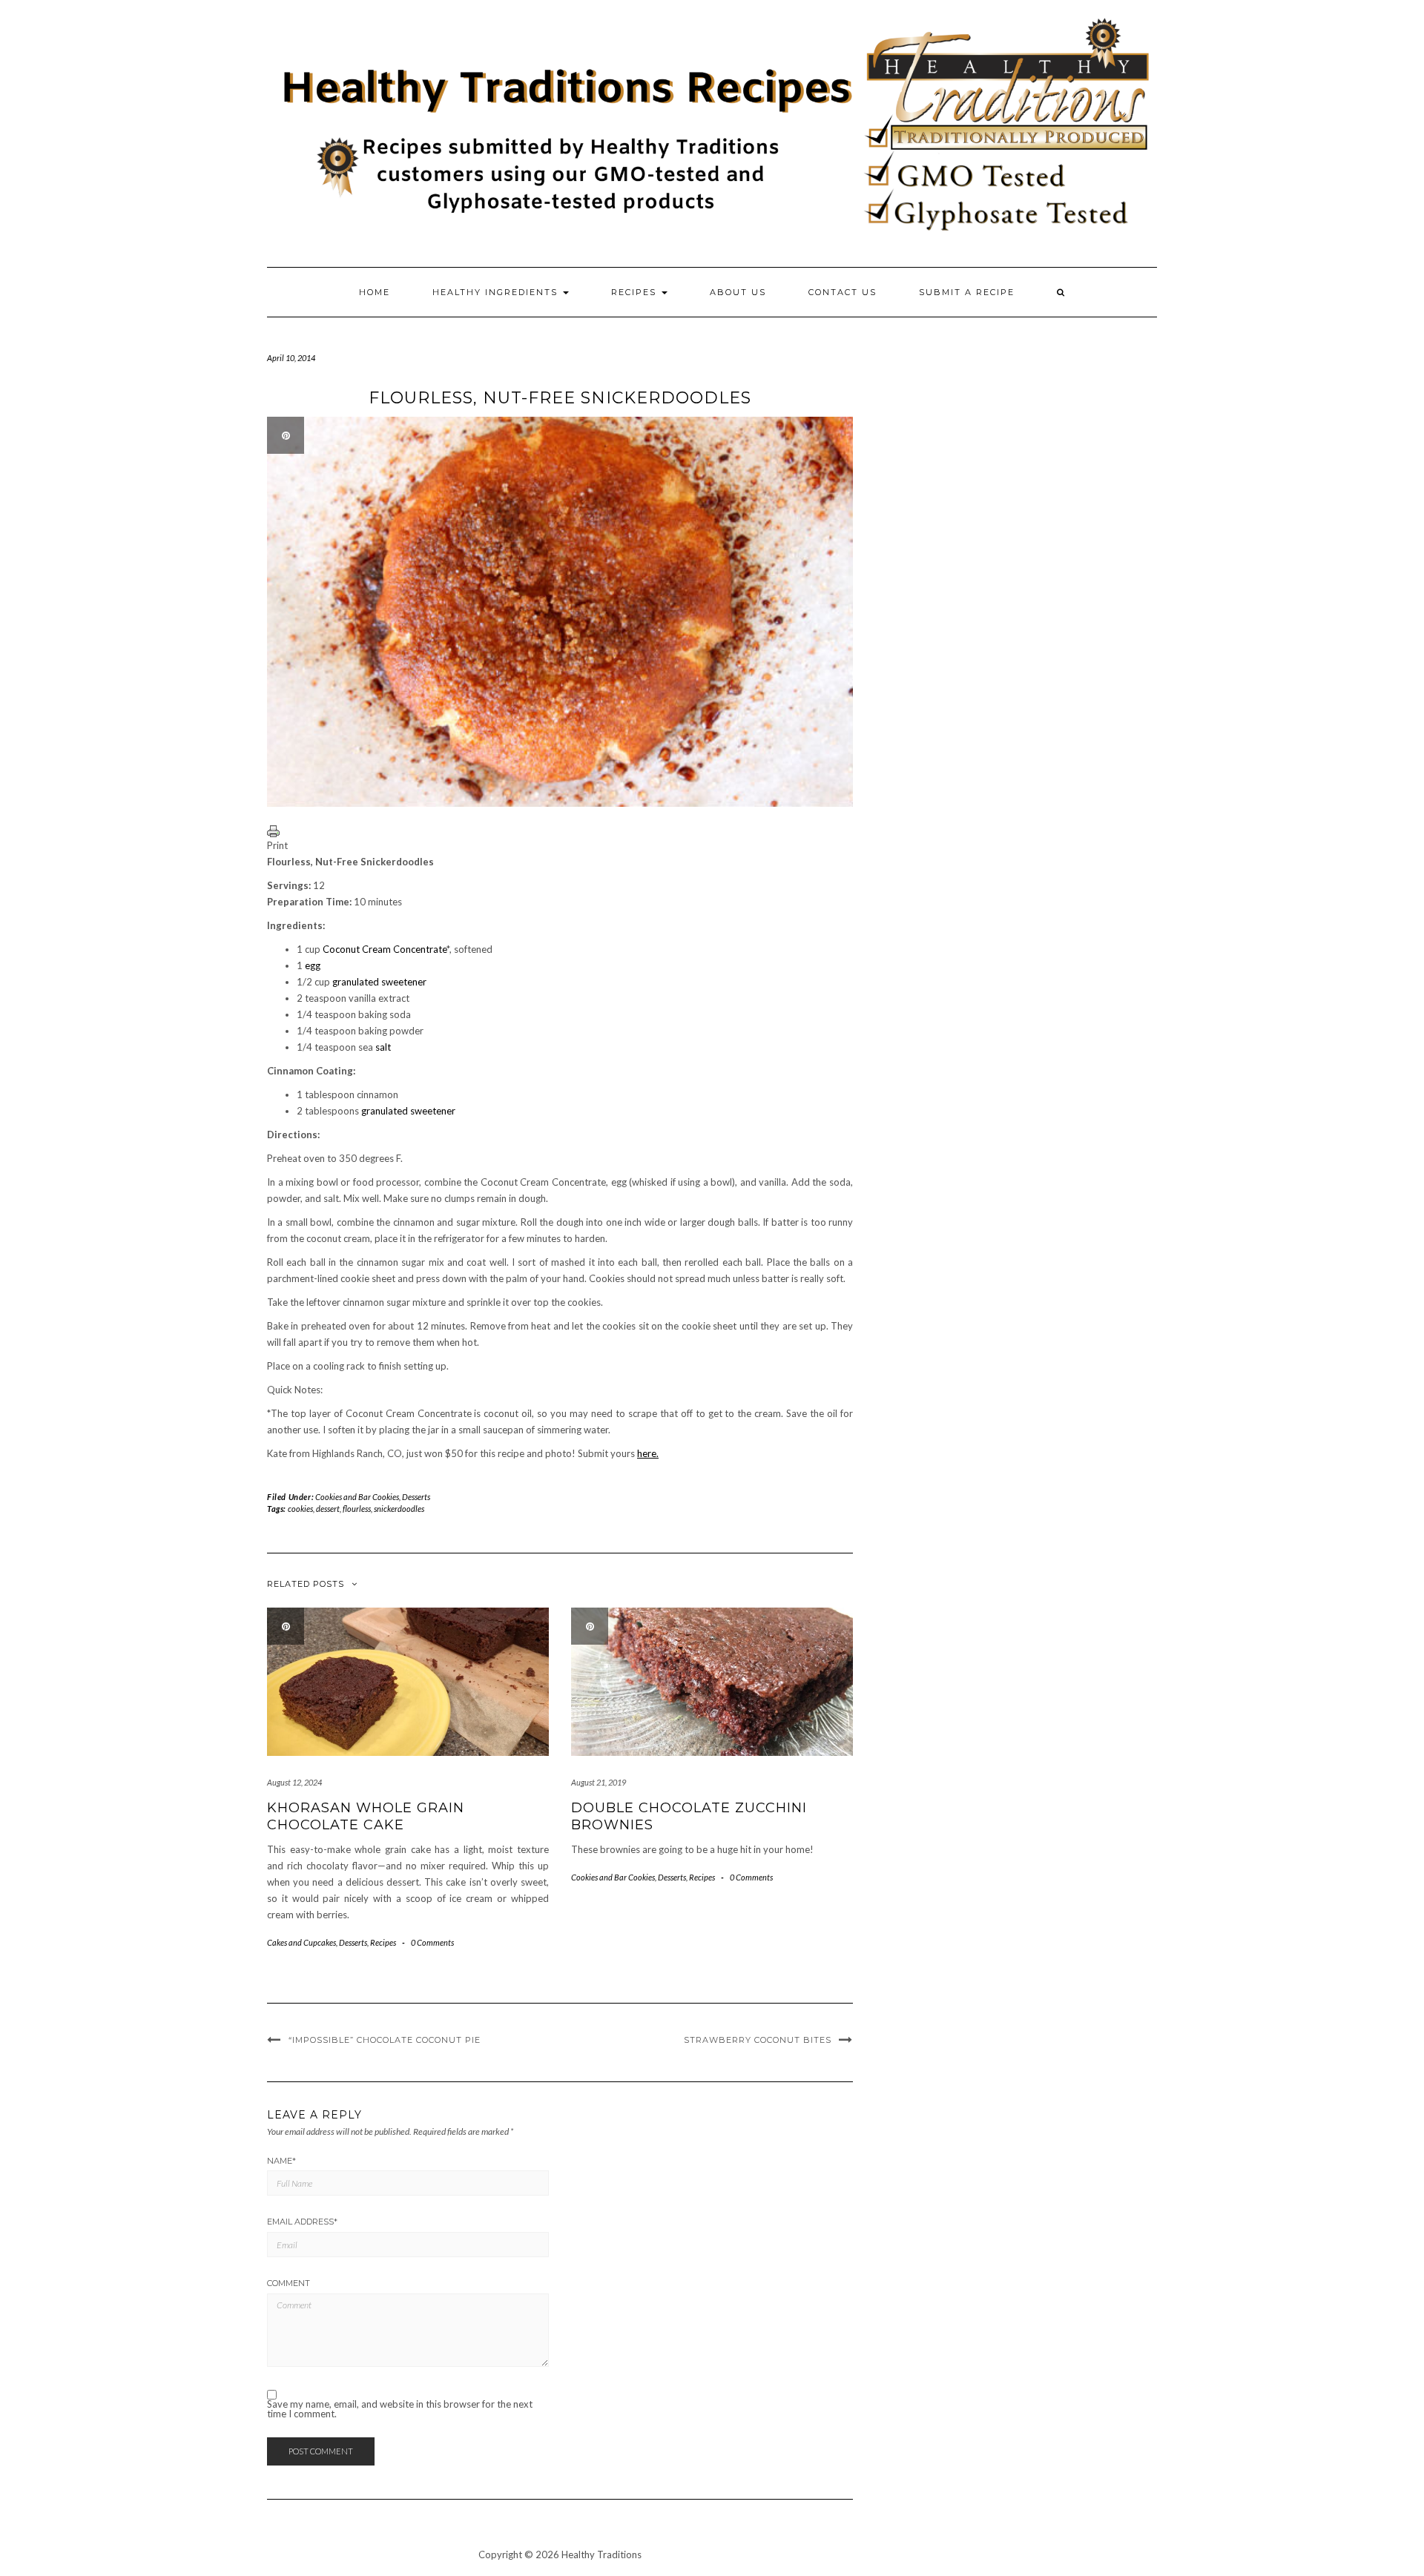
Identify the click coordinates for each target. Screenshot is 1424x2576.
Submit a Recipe (967, 292)
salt (383, 1047)
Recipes (636, 292)
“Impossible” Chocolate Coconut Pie (385, 2040)
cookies (300, 1509)
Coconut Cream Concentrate (385, 949)
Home (375, 292)
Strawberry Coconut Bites (758, 2040)
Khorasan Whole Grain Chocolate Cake (366, 1816)
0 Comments (432, 1942)
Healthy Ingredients (497, 292)
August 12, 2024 (294, 1782)
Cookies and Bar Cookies (357, 1497)
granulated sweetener (379, 982)
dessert (328, 1509)
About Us (738, 292)
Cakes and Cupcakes (301, 1942)
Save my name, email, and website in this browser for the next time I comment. (400, 2409)
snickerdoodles (399, 1509)
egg (313, 965)
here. (648, 1453)
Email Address (302, 2222)
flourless (357, 1509)
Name (281, 2161)
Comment (289, 2283)
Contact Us (843, 292)
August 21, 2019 (599, 1782)
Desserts (416, 1497)
